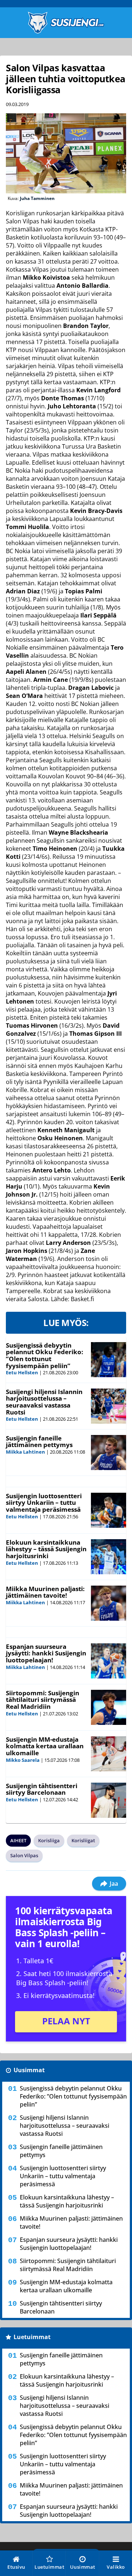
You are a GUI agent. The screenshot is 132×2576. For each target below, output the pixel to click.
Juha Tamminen (37, 198)
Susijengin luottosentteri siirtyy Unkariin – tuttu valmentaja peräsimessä (44, 1503)
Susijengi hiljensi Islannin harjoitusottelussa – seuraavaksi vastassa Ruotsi (44, 1402)
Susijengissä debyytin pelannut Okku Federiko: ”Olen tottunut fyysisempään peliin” (45, 1355)
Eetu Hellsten (22, 1372)
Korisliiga (49, 1840)
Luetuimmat (32, 2337)
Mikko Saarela (23, 1760)
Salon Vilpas (24, 1855)
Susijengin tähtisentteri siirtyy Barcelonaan (42, 1789)
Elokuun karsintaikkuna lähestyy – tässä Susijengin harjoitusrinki (46, 1549)
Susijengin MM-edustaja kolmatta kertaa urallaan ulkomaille (45, 1746)
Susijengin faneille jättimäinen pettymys (39, 1442)
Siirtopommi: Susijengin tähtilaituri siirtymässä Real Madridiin (43, 1700)
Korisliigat (83, 1840)
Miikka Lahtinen (25, 1452)
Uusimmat (29, 2070)
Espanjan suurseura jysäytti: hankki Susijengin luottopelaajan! (46, 1653)
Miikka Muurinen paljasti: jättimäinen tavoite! (45, 1592)
